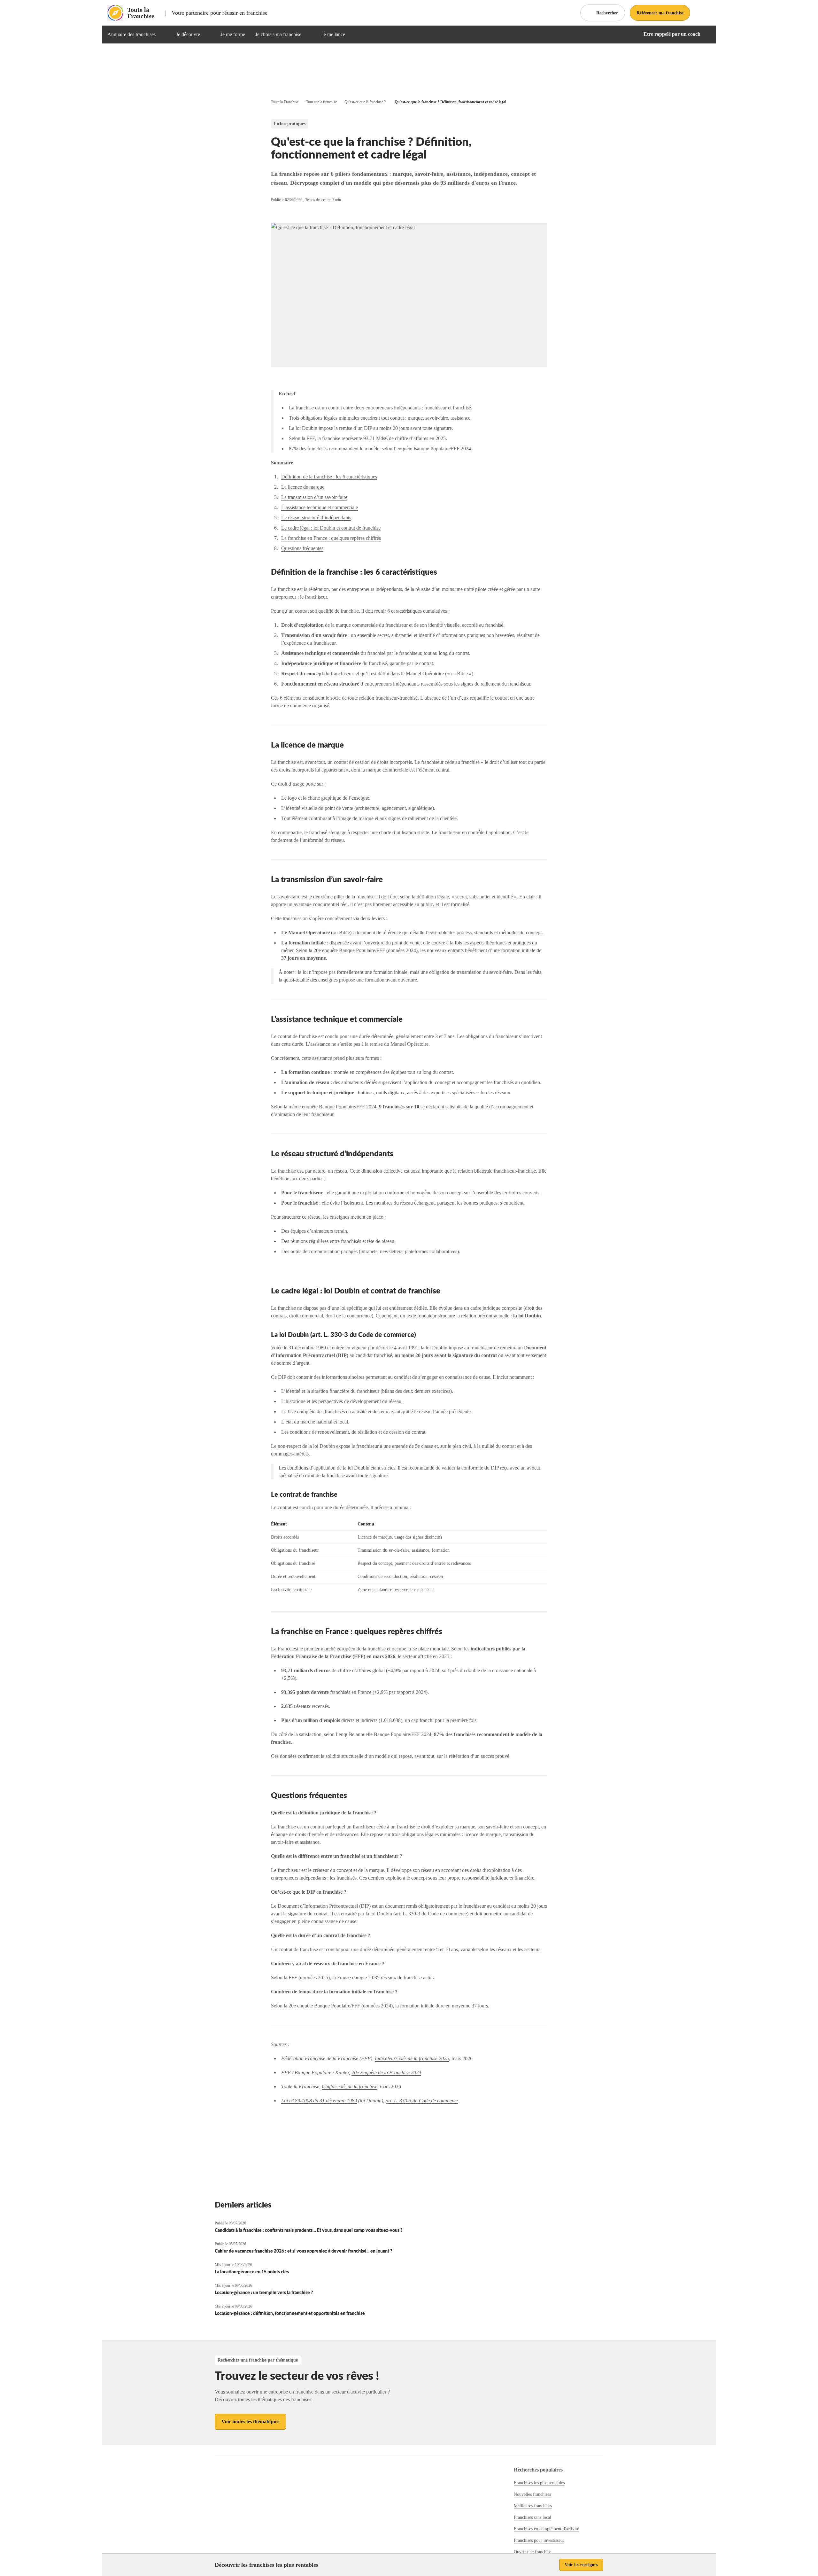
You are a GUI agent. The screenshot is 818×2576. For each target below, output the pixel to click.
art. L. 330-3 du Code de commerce (422, 2101)
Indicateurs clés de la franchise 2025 (412, 2058)
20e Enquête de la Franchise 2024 (386, 2072)
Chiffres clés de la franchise (350, 2087)
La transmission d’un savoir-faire (314, 497)
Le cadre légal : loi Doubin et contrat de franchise (331, 528)
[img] (163, 35)
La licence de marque (303, 487)
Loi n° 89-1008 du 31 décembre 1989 (319, 2101)
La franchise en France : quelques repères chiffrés (331, 538)
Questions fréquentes (302, 548)
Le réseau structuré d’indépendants (316, 518)
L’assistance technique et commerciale (320, 507)
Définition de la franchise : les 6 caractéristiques (329, 477)
